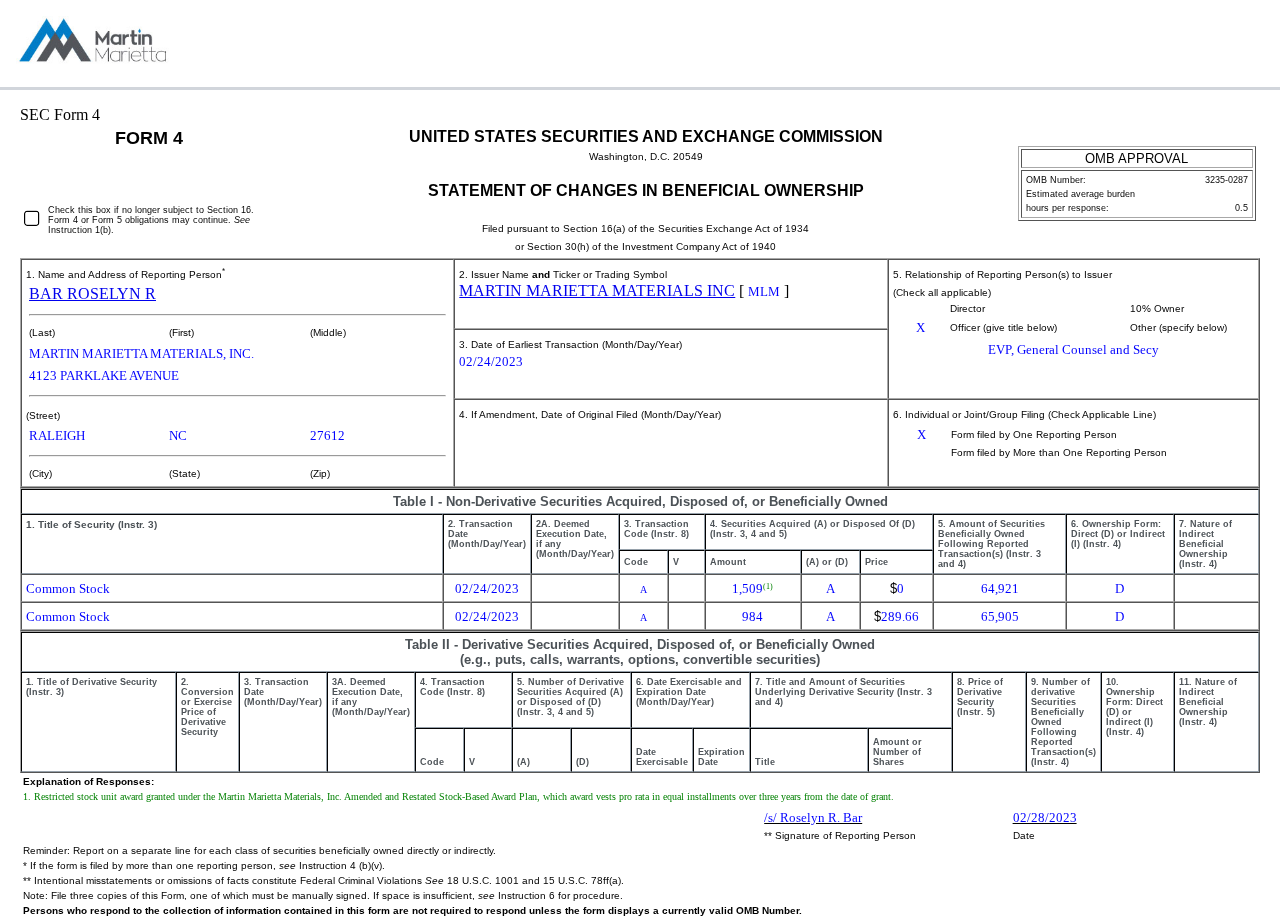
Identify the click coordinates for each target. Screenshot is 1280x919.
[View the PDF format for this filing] (1214, 44)
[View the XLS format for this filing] (1247, 44)
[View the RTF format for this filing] (1181, 44)
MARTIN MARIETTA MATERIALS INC (597, 290)
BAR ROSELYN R (92, 293)
